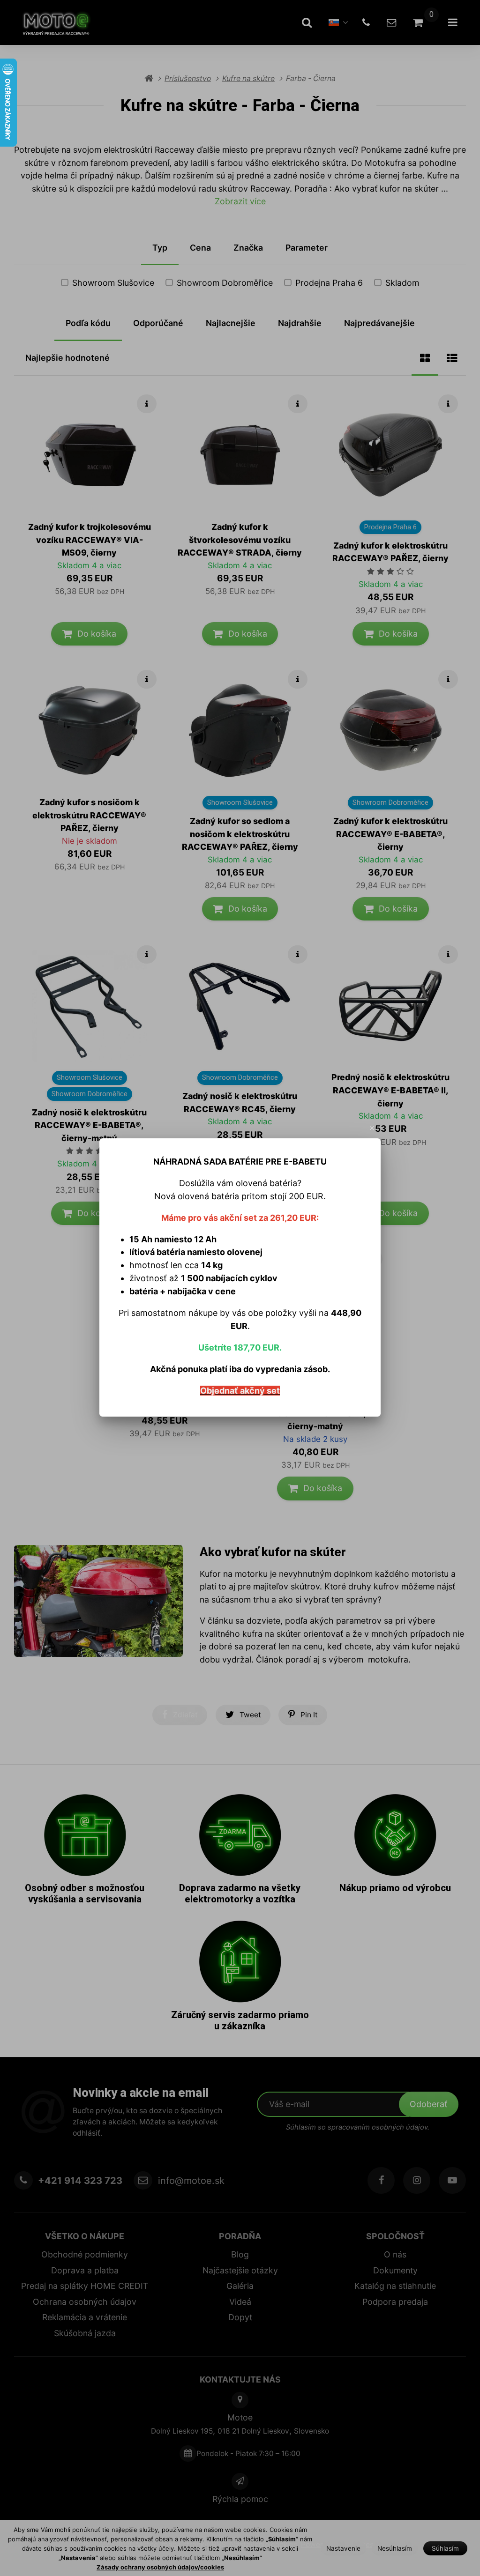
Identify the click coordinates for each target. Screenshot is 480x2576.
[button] (372, 1128)
